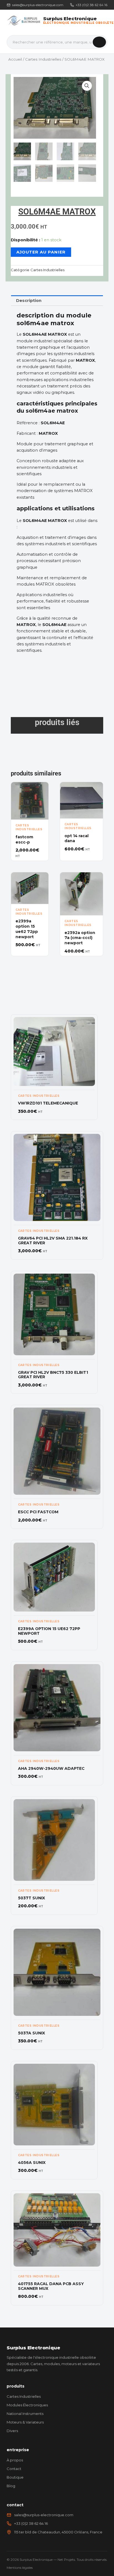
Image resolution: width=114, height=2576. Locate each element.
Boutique (15, 2477)
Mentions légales (20, 2568)
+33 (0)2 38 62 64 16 (91, 5)
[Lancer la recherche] (99, 42)
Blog (11, 2486)
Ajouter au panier (41, 252)
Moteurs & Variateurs (25, 2422)
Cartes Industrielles (43, 59)
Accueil (15, 59)
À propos (15, 2460)
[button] (87, 86)
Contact (14, 2469)
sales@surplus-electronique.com (38, 5)
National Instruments (25, 2414)
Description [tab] (29, 301)
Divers (12, 2431)
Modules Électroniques (27, 2405)
